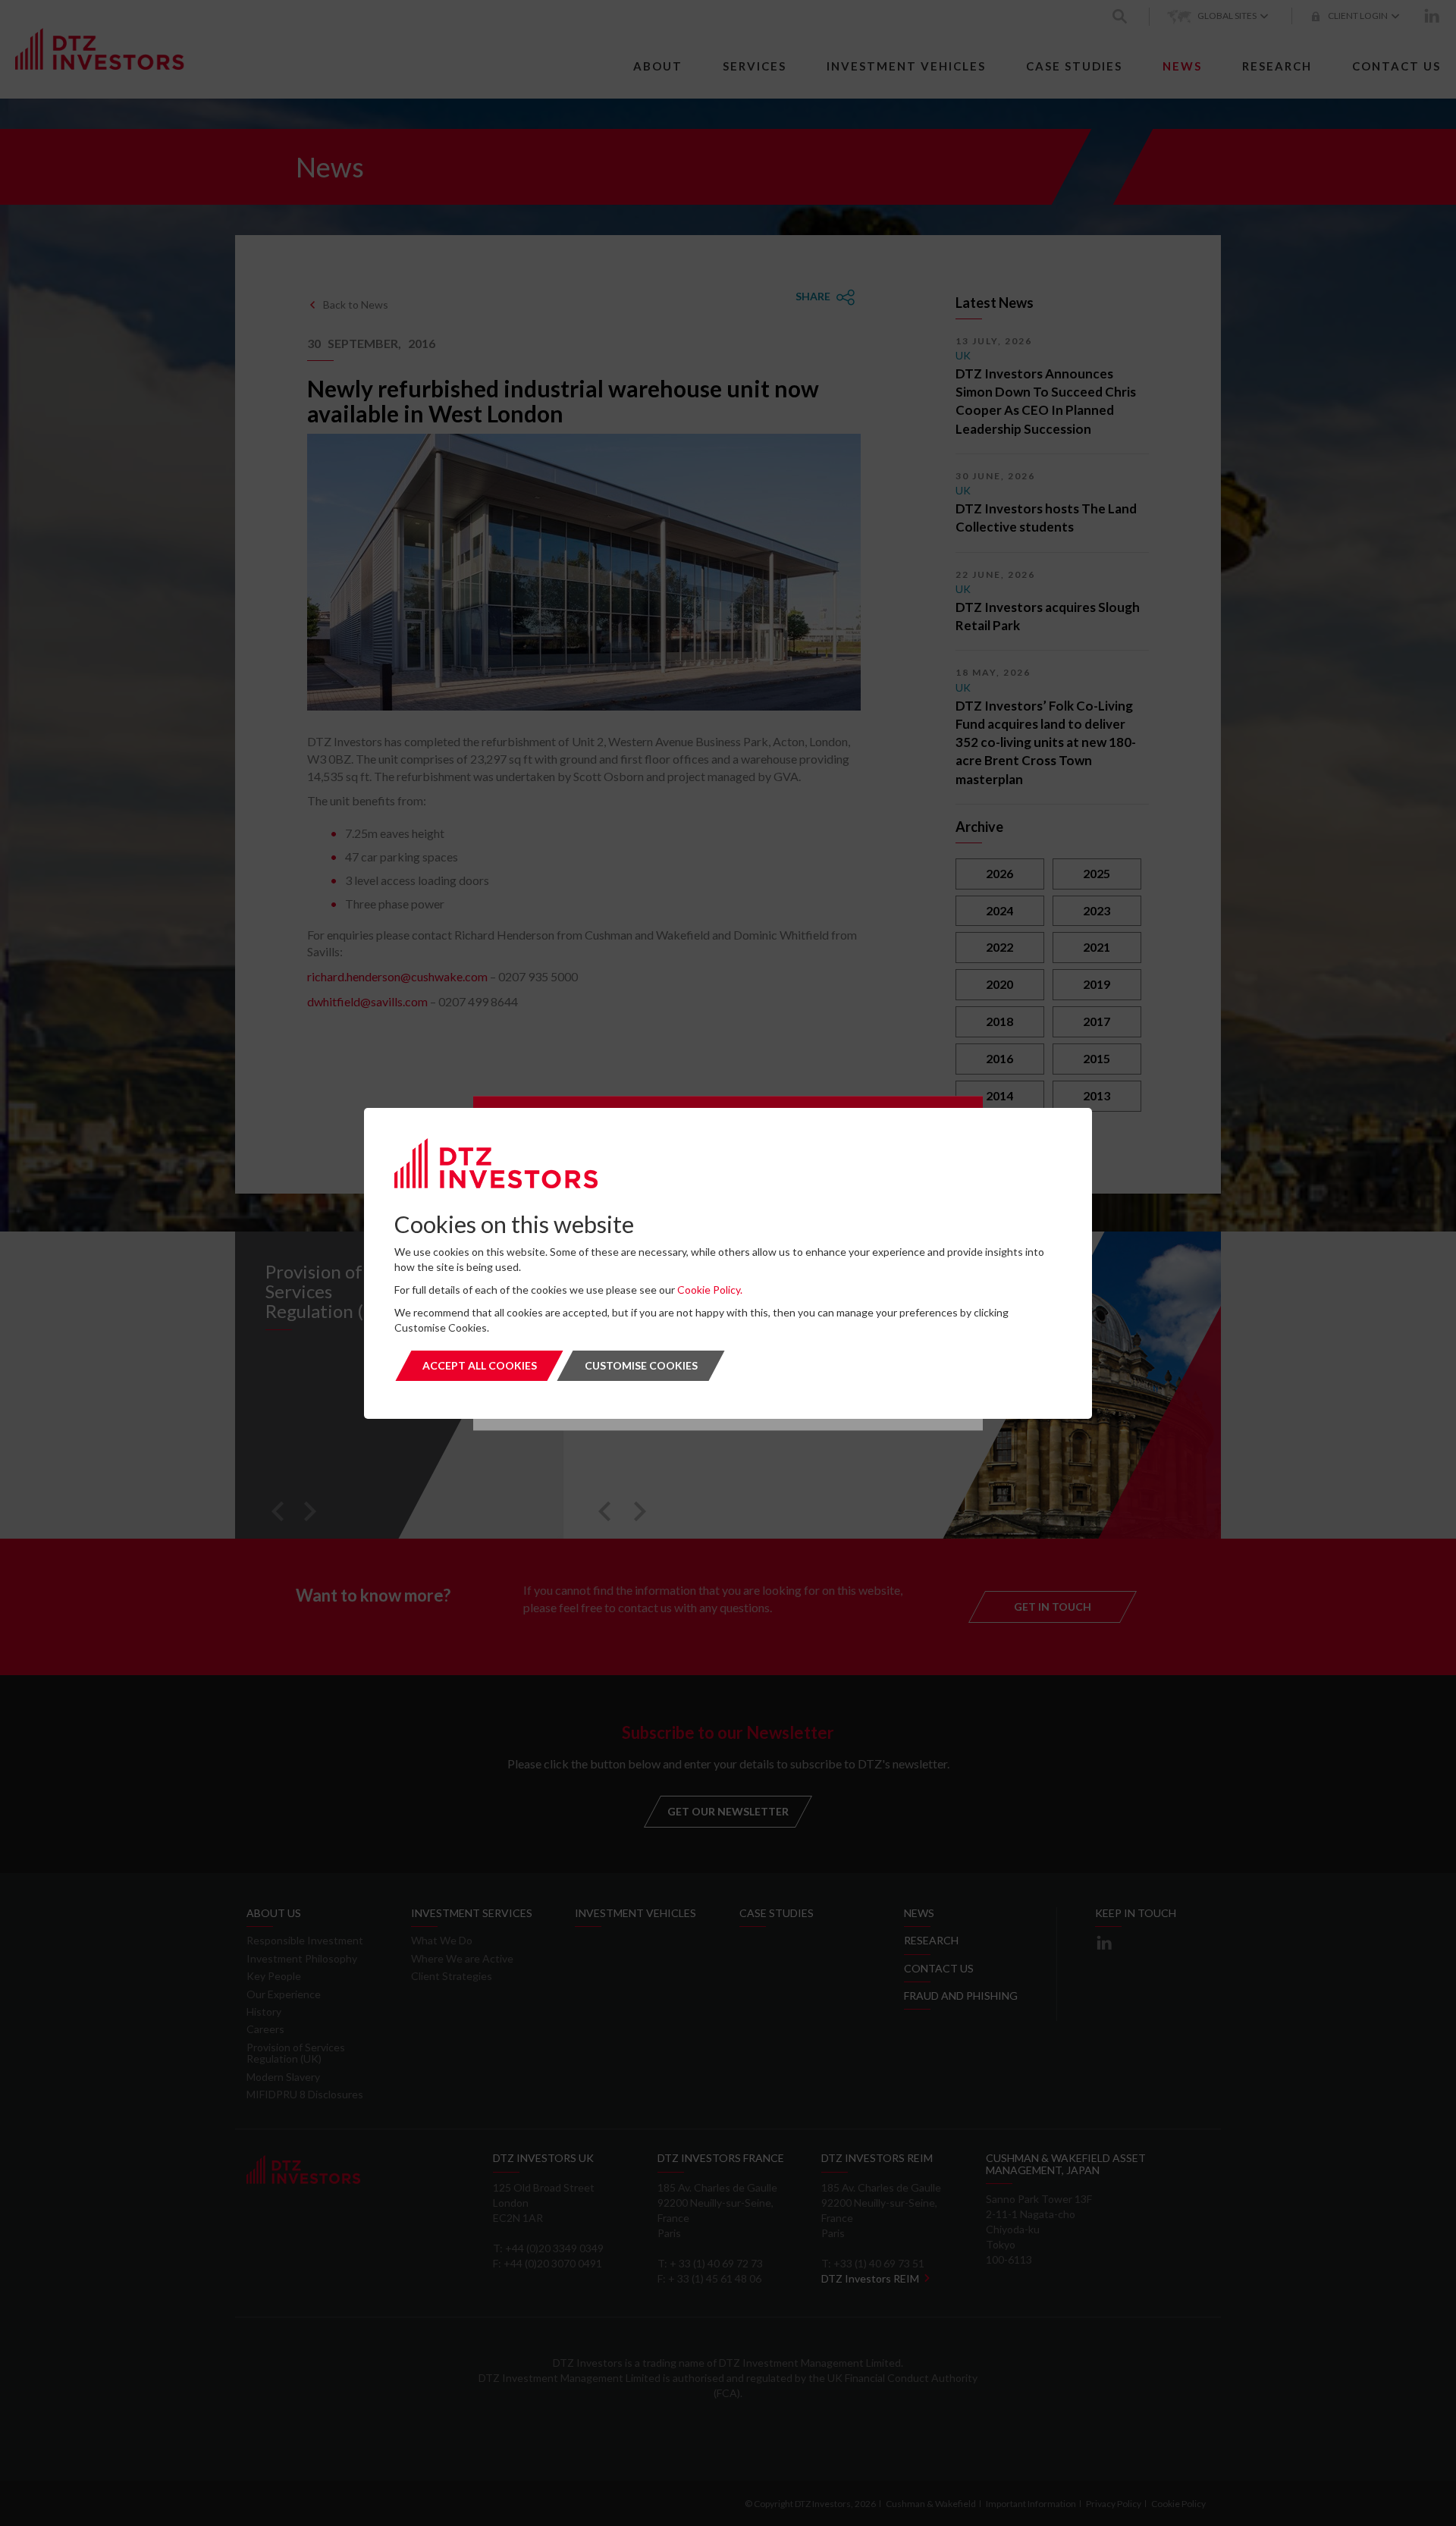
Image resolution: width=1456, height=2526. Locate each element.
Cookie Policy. (710, 1290)
